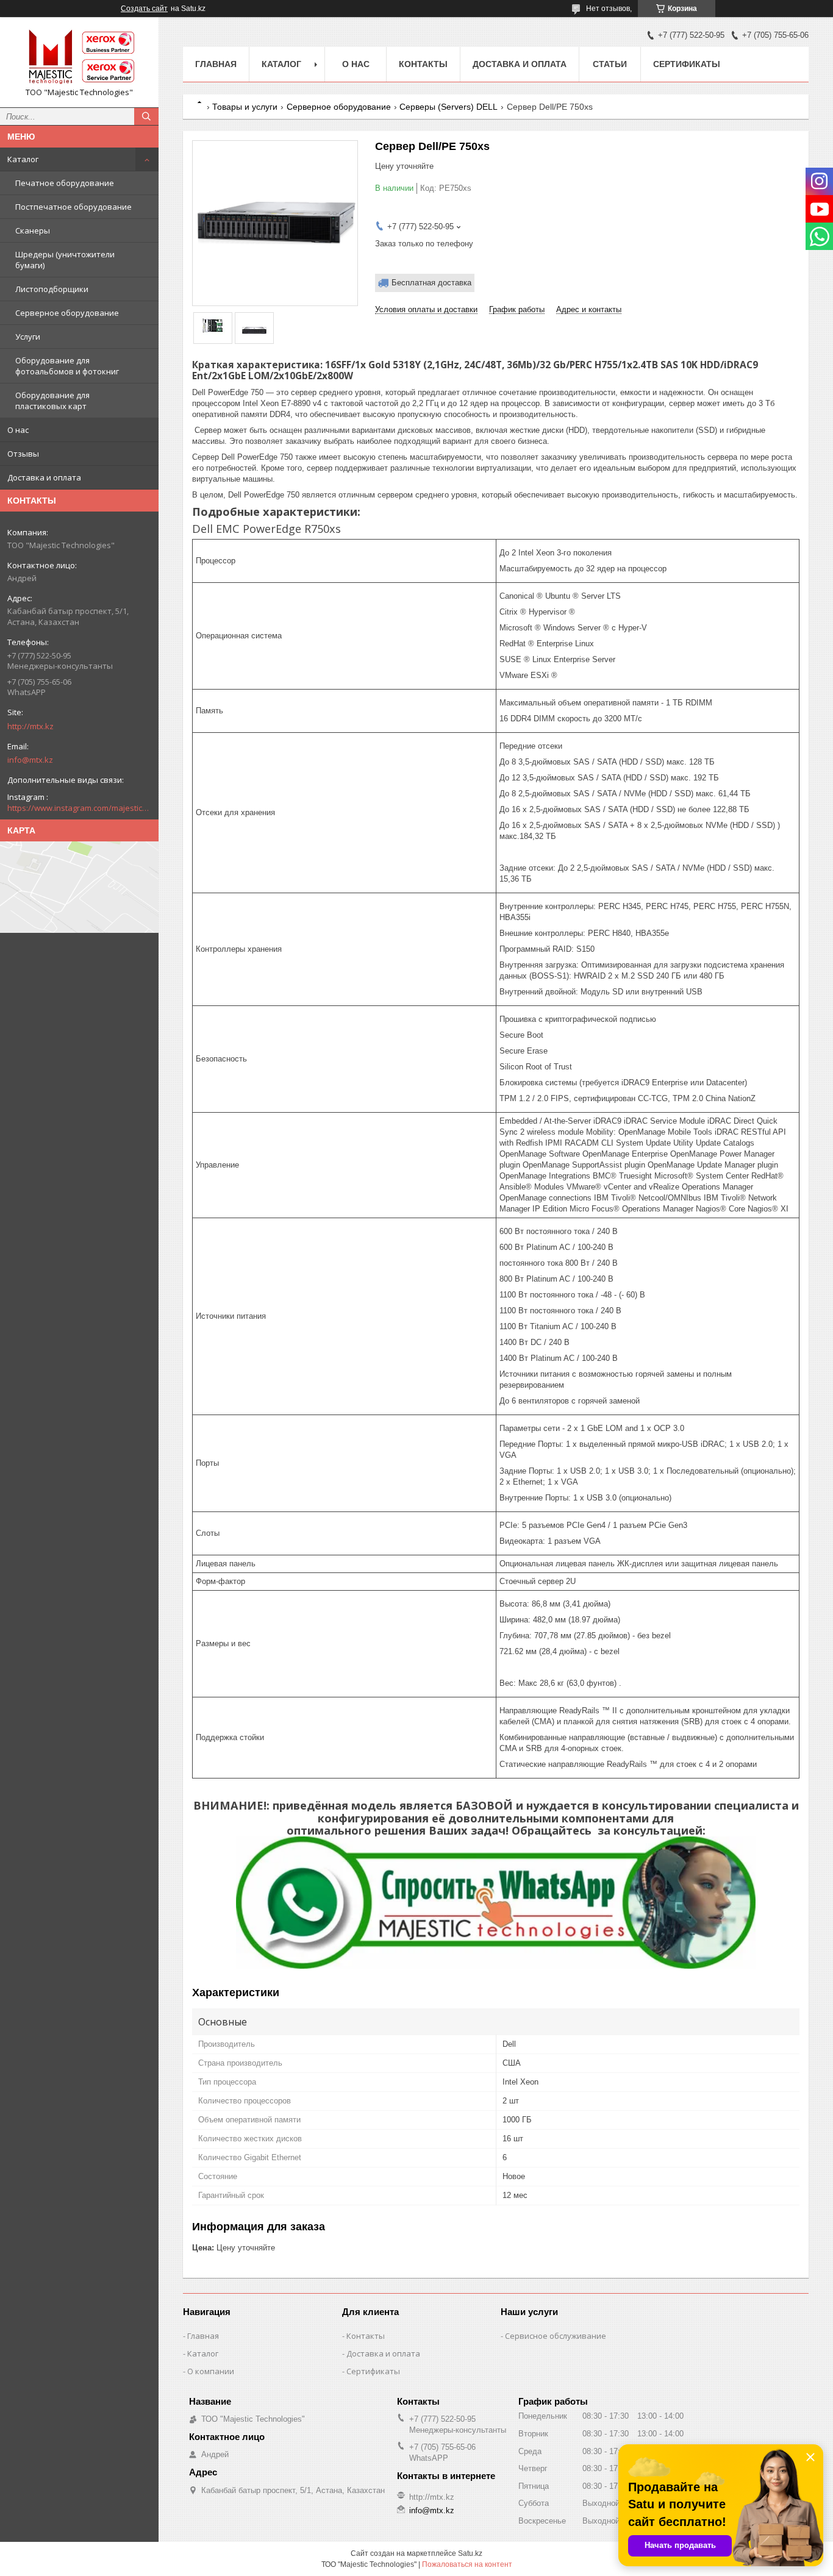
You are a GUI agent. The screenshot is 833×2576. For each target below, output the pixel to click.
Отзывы (23, 454)
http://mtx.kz (30, 726)
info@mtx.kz (30, 760)
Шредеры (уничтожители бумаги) (65, 260)
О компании (211, 2371)
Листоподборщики (52, 289)
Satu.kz (470, 2553)
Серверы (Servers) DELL (449, 107)
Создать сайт (144, 9)
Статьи (610, 64)
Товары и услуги (245, 107)
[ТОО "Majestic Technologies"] (79, 57)
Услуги (28, 337)
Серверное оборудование (67, 313)
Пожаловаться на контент (467, 2564)
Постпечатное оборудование (73, 207)
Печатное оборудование (65, 183)
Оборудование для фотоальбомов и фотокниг (67, 366)
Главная (216, 64)
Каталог (23, 159)
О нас (18, 430)
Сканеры (33, 230)
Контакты (423, 64)
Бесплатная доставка (431, 283)
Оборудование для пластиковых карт (52, 401)
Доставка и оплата (44, 477)
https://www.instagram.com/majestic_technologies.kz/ (79, 808)
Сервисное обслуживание (556, 2336)
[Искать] (146, 116)
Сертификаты (687, 64)
